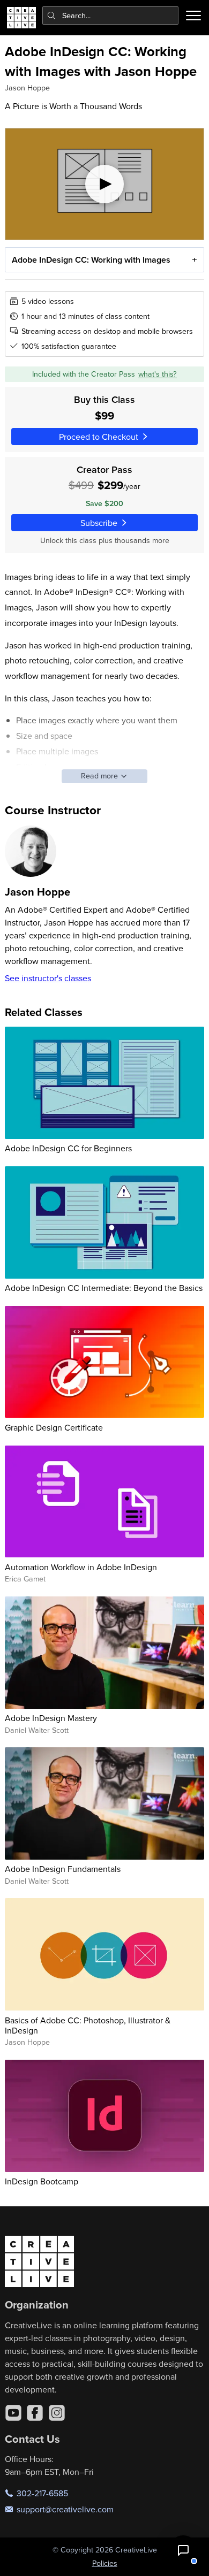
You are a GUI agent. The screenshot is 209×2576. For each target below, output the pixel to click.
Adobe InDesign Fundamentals (63, 1869)
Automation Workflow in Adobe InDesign (81, 1567)
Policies (105, 2563)
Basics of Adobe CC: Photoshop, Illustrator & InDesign (88, 2025)
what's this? (158, 374)
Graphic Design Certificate (54, 1427)
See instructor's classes (48, 978)
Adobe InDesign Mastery (51, 1718)
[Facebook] (35, 2413)
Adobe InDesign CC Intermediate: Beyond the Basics (104, 1288)
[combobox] (111, 16)
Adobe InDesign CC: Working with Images (91, 260)
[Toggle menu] (193, 16)
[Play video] (105, 184)
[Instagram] (57, 2413)
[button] (183, 2550)
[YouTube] (13, 2413)
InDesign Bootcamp (42, 2181)
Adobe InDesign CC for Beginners (68, 1148)
